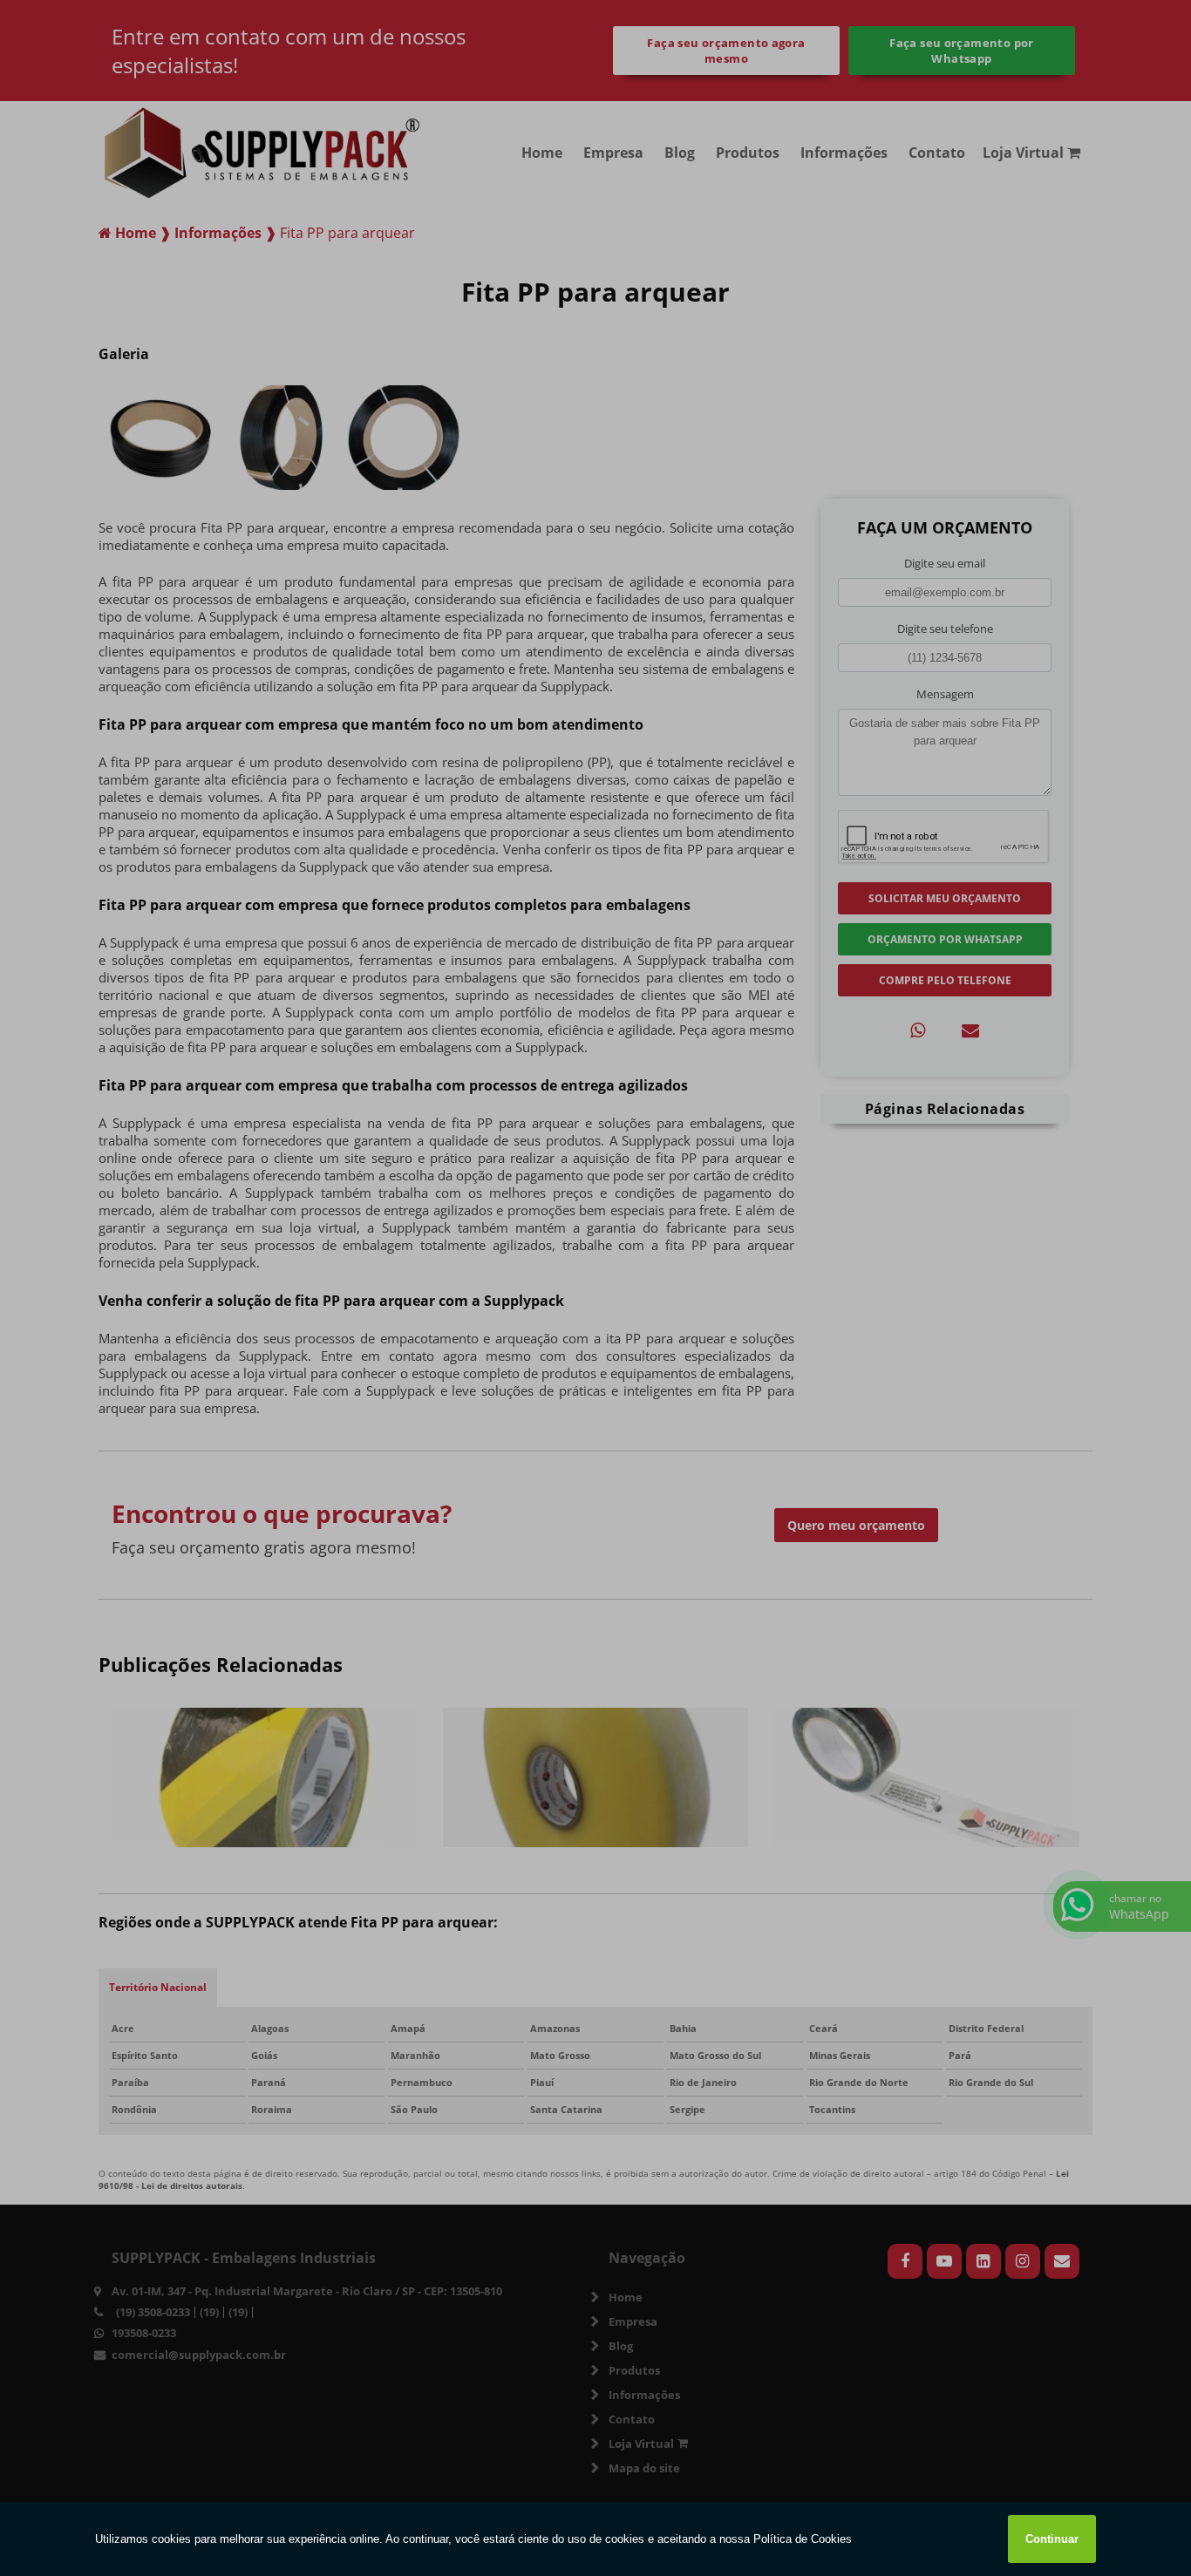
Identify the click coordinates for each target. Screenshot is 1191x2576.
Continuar (1052, 2539)
